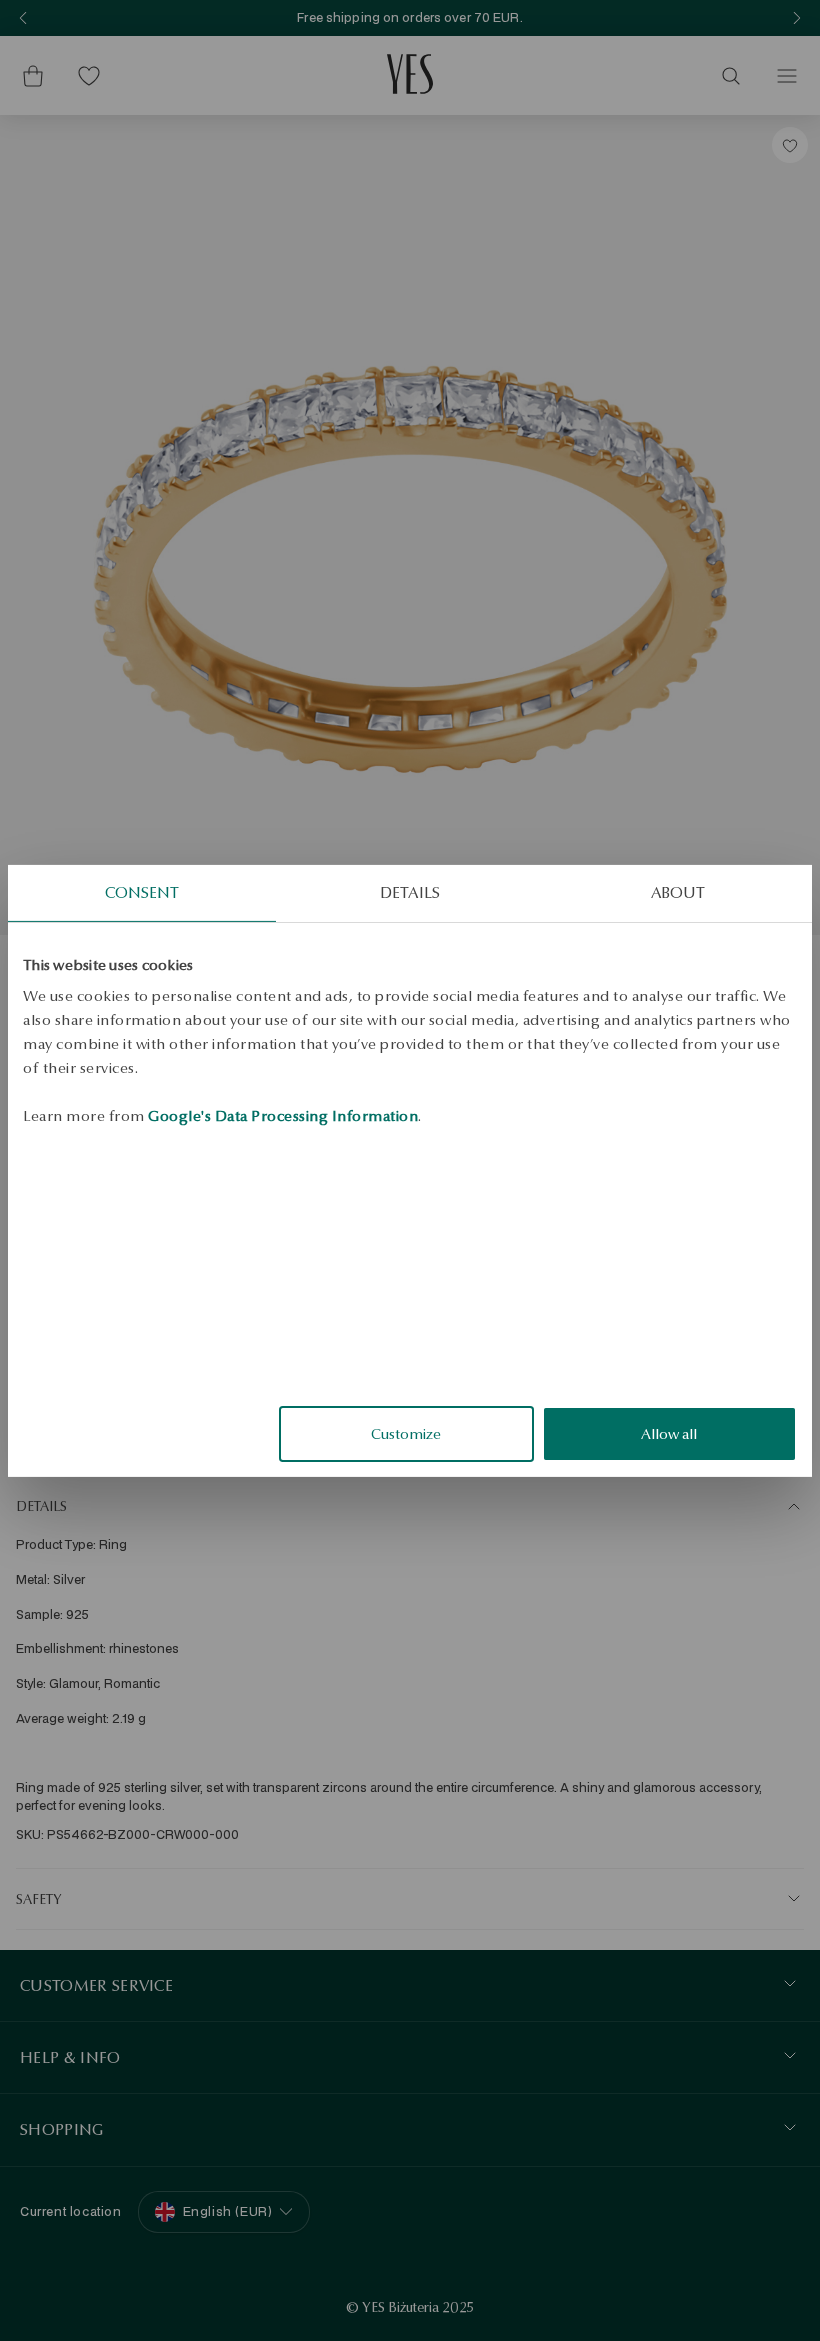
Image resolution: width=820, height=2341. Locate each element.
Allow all (669, 1434)
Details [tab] (410, 891)
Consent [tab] (142, 891)
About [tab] (678, 891)
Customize (406, 1434)
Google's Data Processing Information (283, 1116)
